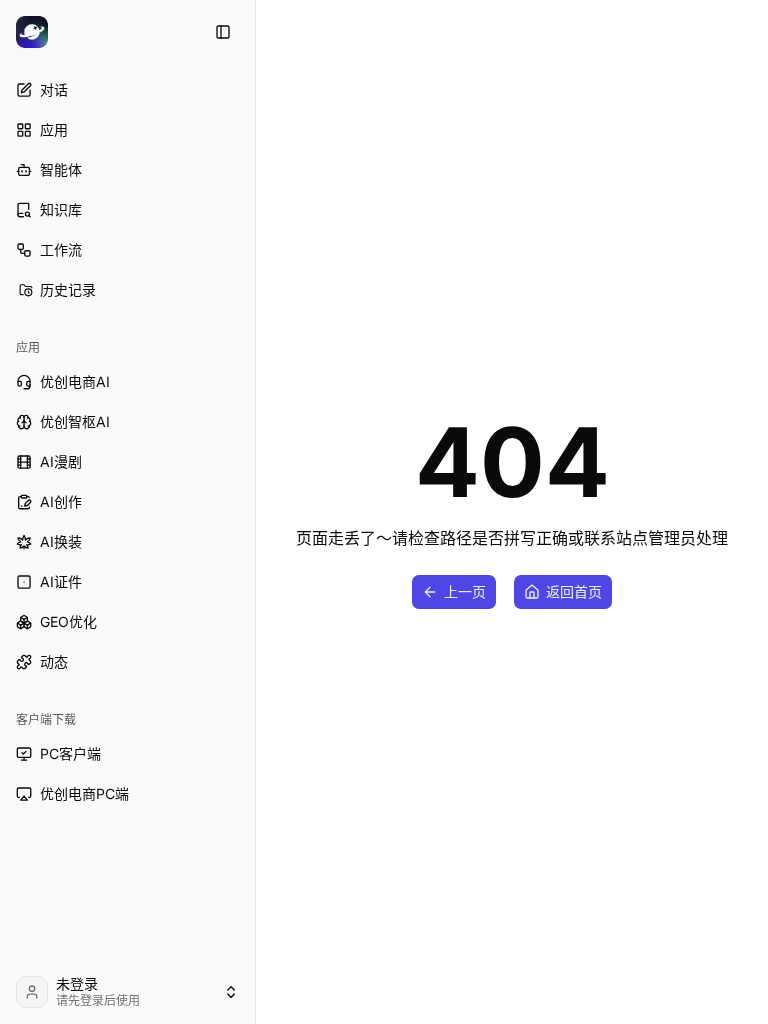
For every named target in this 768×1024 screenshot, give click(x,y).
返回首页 (574, 591)
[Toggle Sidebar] (255, 512)
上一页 (465, 591)
